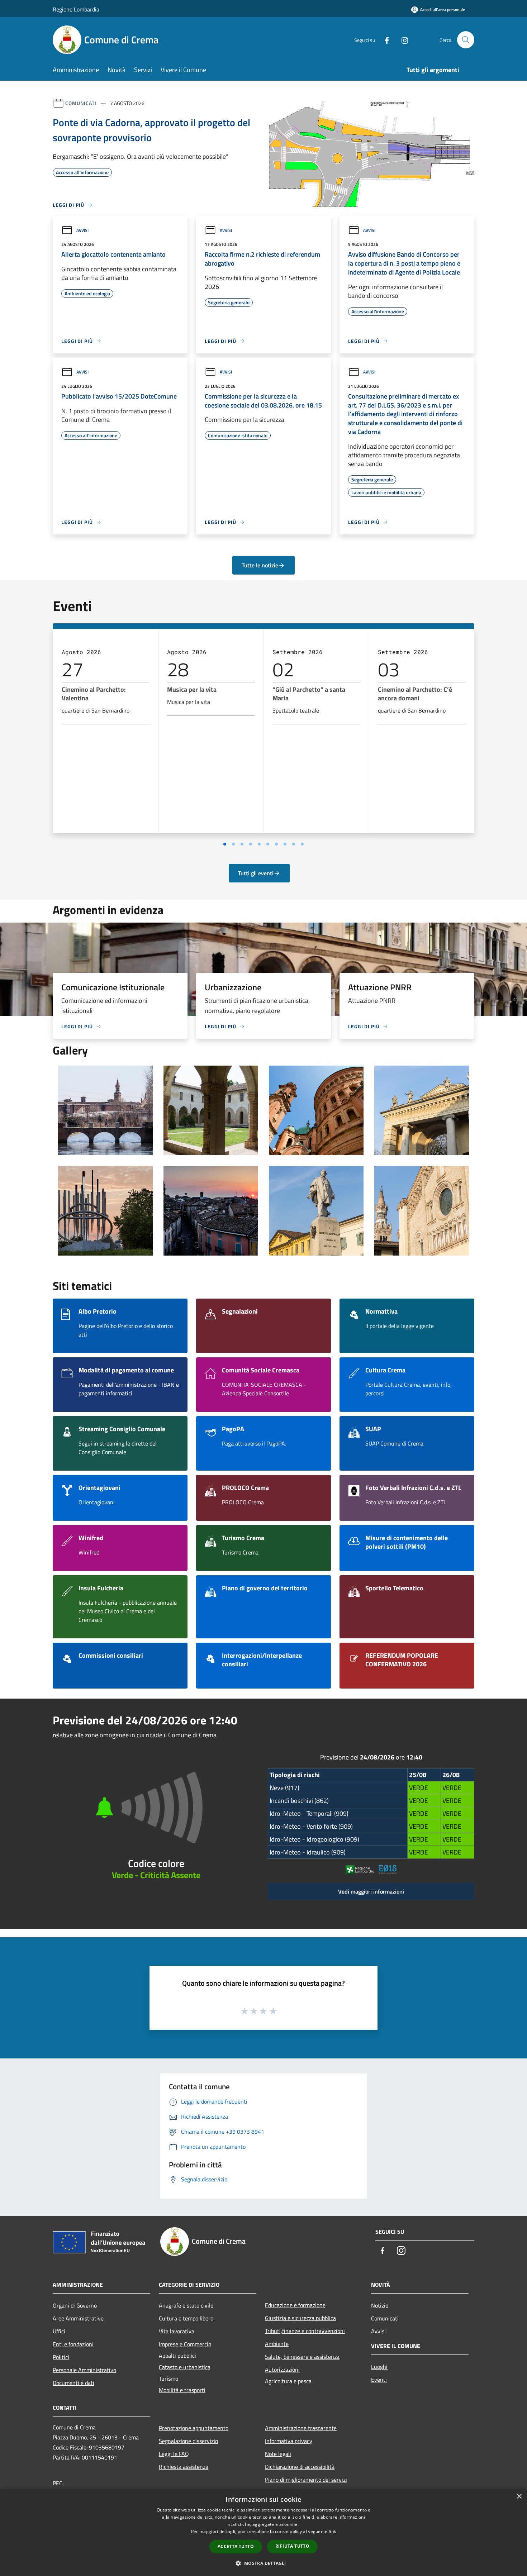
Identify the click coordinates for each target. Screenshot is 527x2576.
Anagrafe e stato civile (186, 2305)
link (332, 2531)
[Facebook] (384, 40)
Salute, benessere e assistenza (302, 2357)
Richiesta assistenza (184, 2467)
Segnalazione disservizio (188, 2441)
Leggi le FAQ (174, 2454)
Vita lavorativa (177, 2331)
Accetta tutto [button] (236, 2546)
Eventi (379, 2380)
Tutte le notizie (260, 565)
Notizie (380, 2305)
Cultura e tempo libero (186, 2318)
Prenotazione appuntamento (194, 2428)
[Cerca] (466, 40)
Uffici (59, 2331)
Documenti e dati (73, 2383)
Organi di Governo (75, 2305)
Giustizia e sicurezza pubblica (300, 2318)
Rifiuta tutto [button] (292, 2546)
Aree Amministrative (78, 2318)
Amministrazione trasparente (301, 2428)
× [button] (519, 2497)
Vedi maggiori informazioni (371, 1891)
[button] (263, 2563)
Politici (61, 2357)
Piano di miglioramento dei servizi (306, 2480)
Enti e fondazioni (73, 2344)
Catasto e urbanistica (185, 2367)
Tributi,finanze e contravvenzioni (305, 2331)
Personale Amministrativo (84, 2370)
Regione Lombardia (76, 9)
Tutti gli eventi (256, 873)
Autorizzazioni (282, 2370)
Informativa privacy (289, 2441)
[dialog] (263, 2532)
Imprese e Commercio (185, 2344)
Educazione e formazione (295, 2305)
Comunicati (81, 103)
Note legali (278, 2454)
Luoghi (379, 2367)
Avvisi (82, 230)
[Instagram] (402, 40)
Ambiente (277, 2344)
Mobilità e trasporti (182, 2390)
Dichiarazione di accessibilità (300, 2467)
